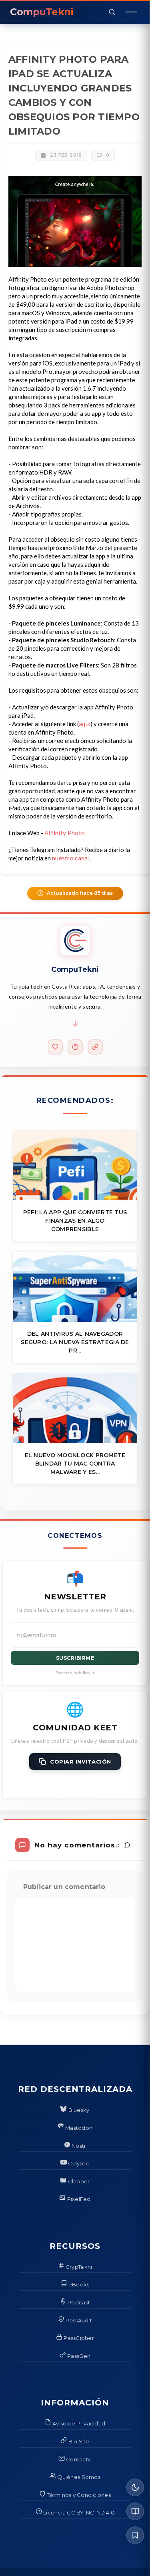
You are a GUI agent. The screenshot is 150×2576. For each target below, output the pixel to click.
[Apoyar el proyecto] (55, 1047)
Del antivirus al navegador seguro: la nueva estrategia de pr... (75, 1342)
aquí (85, 724)
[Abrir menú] (131, 12)
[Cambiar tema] (135, 2487)
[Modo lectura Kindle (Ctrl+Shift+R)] (135, 2511)
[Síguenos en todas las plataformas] (95, 1047)
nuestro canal (71, 858)
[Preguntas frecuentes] (75, 1047)
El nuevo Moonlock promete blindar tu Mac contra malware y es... (75, 1464)
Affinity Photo (65, 833)
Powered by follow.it (75, 1672)
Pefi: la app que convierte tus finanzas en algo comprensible (75, 1221)
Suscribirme (75, 1658)
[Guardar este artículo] (135, 2535)
